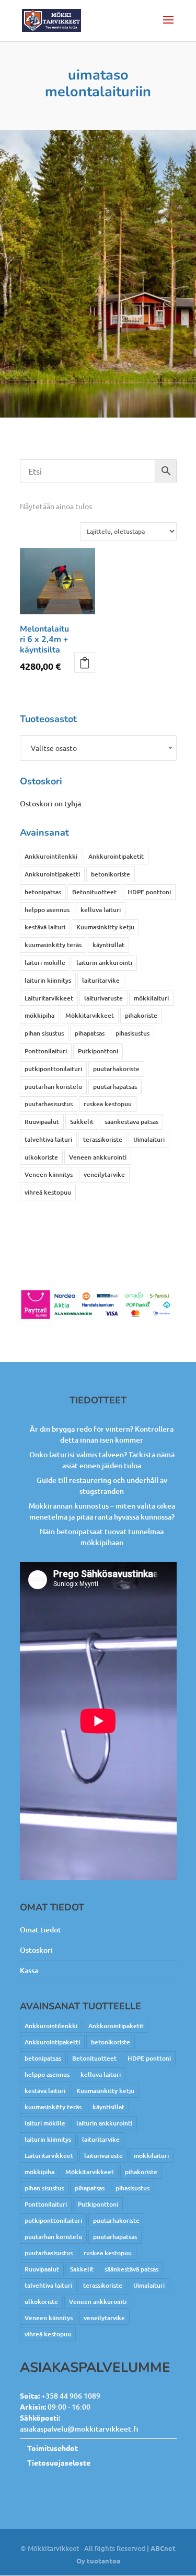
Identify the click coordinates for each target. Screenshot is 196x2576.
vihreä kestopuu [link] (48, 1192)
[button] (168, 27)
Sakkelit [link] (82, 1122)
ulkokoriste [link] (41, 1157)
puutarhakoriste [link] (116, 1069)
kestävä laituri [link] (45, 927)
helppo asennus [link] (47, 910)
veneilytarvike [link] (104, 1174)
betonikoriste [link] (111, 874)
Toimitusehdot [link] (53, 2448)
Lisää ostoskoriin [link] (85, 662)
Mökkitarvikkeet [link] (90, 1015)
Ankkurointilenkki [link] (51, 856)
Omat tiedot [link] (41, 1930)
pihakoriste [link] (141, 1015)
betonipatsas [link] (43, 892)
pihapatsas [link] (90, 1033)
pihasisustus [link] (132, 1033)
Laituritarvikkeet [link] (49, 998)
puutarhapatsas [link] (115, 1087)
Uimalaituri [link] (149, 1139)
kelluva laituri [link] (101, 910)
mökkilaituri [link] (151, 998)
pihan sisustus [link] (44, 1033)
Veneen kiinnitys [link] (49, 1174)
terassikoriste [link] (103, 1139)
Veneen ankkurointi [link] (98, 1157)
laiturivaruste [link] (103, 998)
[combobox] (98, 748)
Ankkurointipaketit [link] (116, 856)
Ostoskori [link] (36, 1950)
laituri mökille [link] (45, 963)
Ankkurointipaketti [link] (52, 874)
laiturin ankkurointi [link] (104, 963)
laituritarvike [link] (101, 980)
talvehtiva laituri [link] (48, 1139)
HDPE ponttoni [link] (149, 892)
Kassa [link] (29, 1970)
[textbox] (98, 748)
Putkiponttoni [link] (98, 1051)
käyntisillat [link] (108, 945)
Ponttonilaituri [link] (46, 1051)
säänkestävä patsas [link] (131, 1122)
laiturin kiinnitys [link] (48, 980)
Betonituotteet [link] (94, 892)
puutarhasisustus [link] (49, 1104)
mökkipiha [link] (39, 1015)
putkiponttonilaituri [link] (53, 1069)
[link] (52, 20)
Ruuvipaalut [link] (42, 1122)
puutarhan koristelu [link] (53, 1087)
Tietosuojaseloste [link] (59, 2462)
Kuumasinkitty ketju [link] (105, 927)
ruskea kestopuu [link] (108, 1104)
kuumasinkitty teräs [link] (53, 945)
